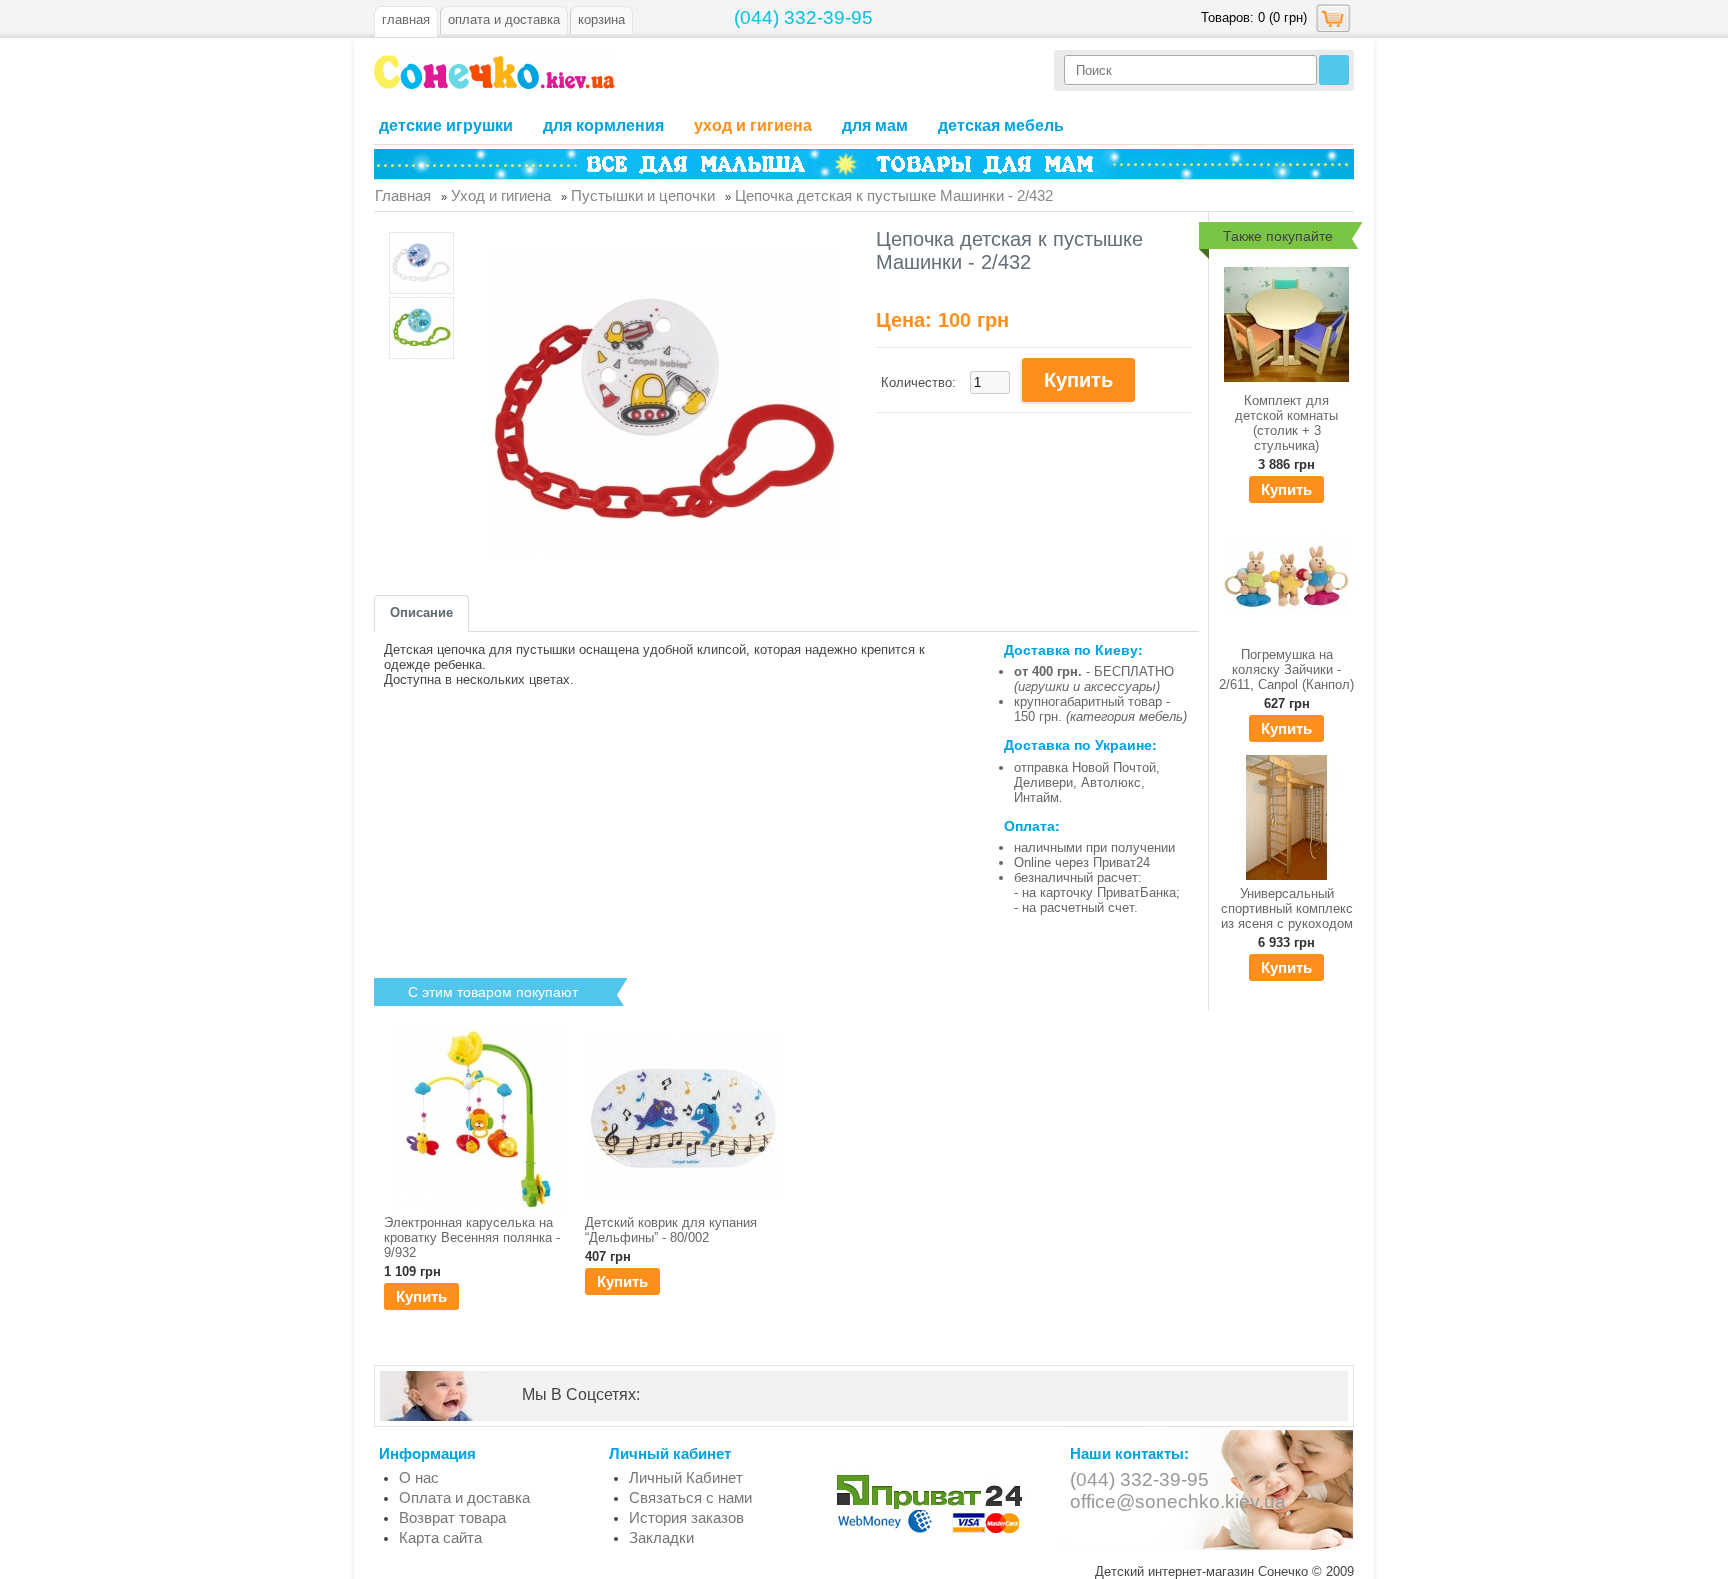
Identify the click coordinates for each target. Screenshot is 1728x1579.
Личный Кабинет (686, 1477)
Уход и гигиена (753, 125)
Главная (406, 19)
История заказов (686, 1517)
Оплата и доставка (464, 1497)
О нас (419, 1477)
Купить (1286, 489)
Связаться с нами (690, 1497)
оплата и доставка (504, 19)
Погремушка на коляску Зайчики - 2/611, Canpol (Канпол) (1286, 669)
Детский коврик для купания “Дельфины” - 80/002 (671, 1230)
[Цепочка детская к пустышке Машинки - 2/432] (421, 264)
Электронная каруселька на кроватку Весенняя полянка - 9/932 (472, 1237)
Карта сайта (440, 1537)
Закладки (661, 1537)
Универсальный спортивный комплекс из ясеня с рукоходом (1287, 908)
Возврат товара (452, 1517)
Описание (421, 612)
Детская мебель (1001, 125)
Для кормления (603, 125)
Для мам (875, 125)
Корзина (601, 19)
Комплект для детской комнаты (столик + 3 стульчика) (1286, 423)
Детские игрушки (446, 125)
